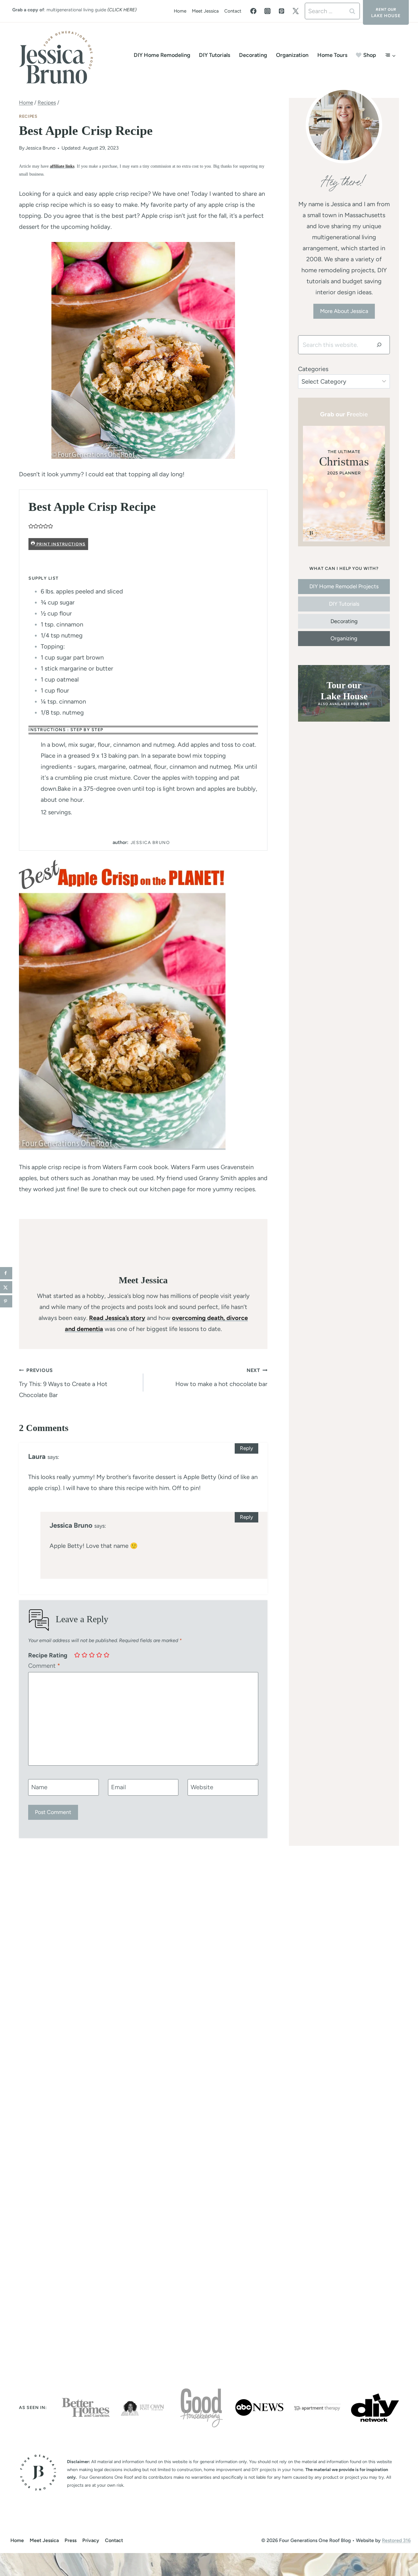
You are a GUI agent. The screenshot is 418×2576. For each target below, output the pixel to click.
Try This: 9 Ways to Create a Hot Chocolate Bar (63, 1383)
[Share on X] (6, 1287)
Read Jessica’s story (117, 1318)
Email (118, 1787)
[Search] (379, 345)
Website (202, 1787)
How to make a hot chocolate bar (221, 1377)
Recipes (28, 116)
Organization (292, 55)
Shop (370, 55)
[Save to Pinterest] (6, 1301)
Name (39, 1787)
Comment (44, 1666)
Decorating (253, 55)
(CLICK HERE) (122, 10)
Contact (233, 11)
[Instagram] (267, 11)
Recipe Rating (48, 1655)
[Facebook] (253, 11)
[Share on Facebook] (6, 1273)
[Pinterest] (282, 11)
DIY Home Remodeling (162, 55)
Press (71, 2540)
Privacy (91, 2540)
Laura (37, 1457)
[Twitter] (296, 11)
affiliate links (62, 166)
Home (180, 11)
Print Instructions (60, 544)
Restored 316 (396, 2540)
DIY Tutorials (215, 55)
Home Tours (332, 55)
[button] (31, 526)
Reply (246, 1448)
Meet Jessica (205, 11)
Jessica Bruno (40, 148)
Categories (313, 369)
